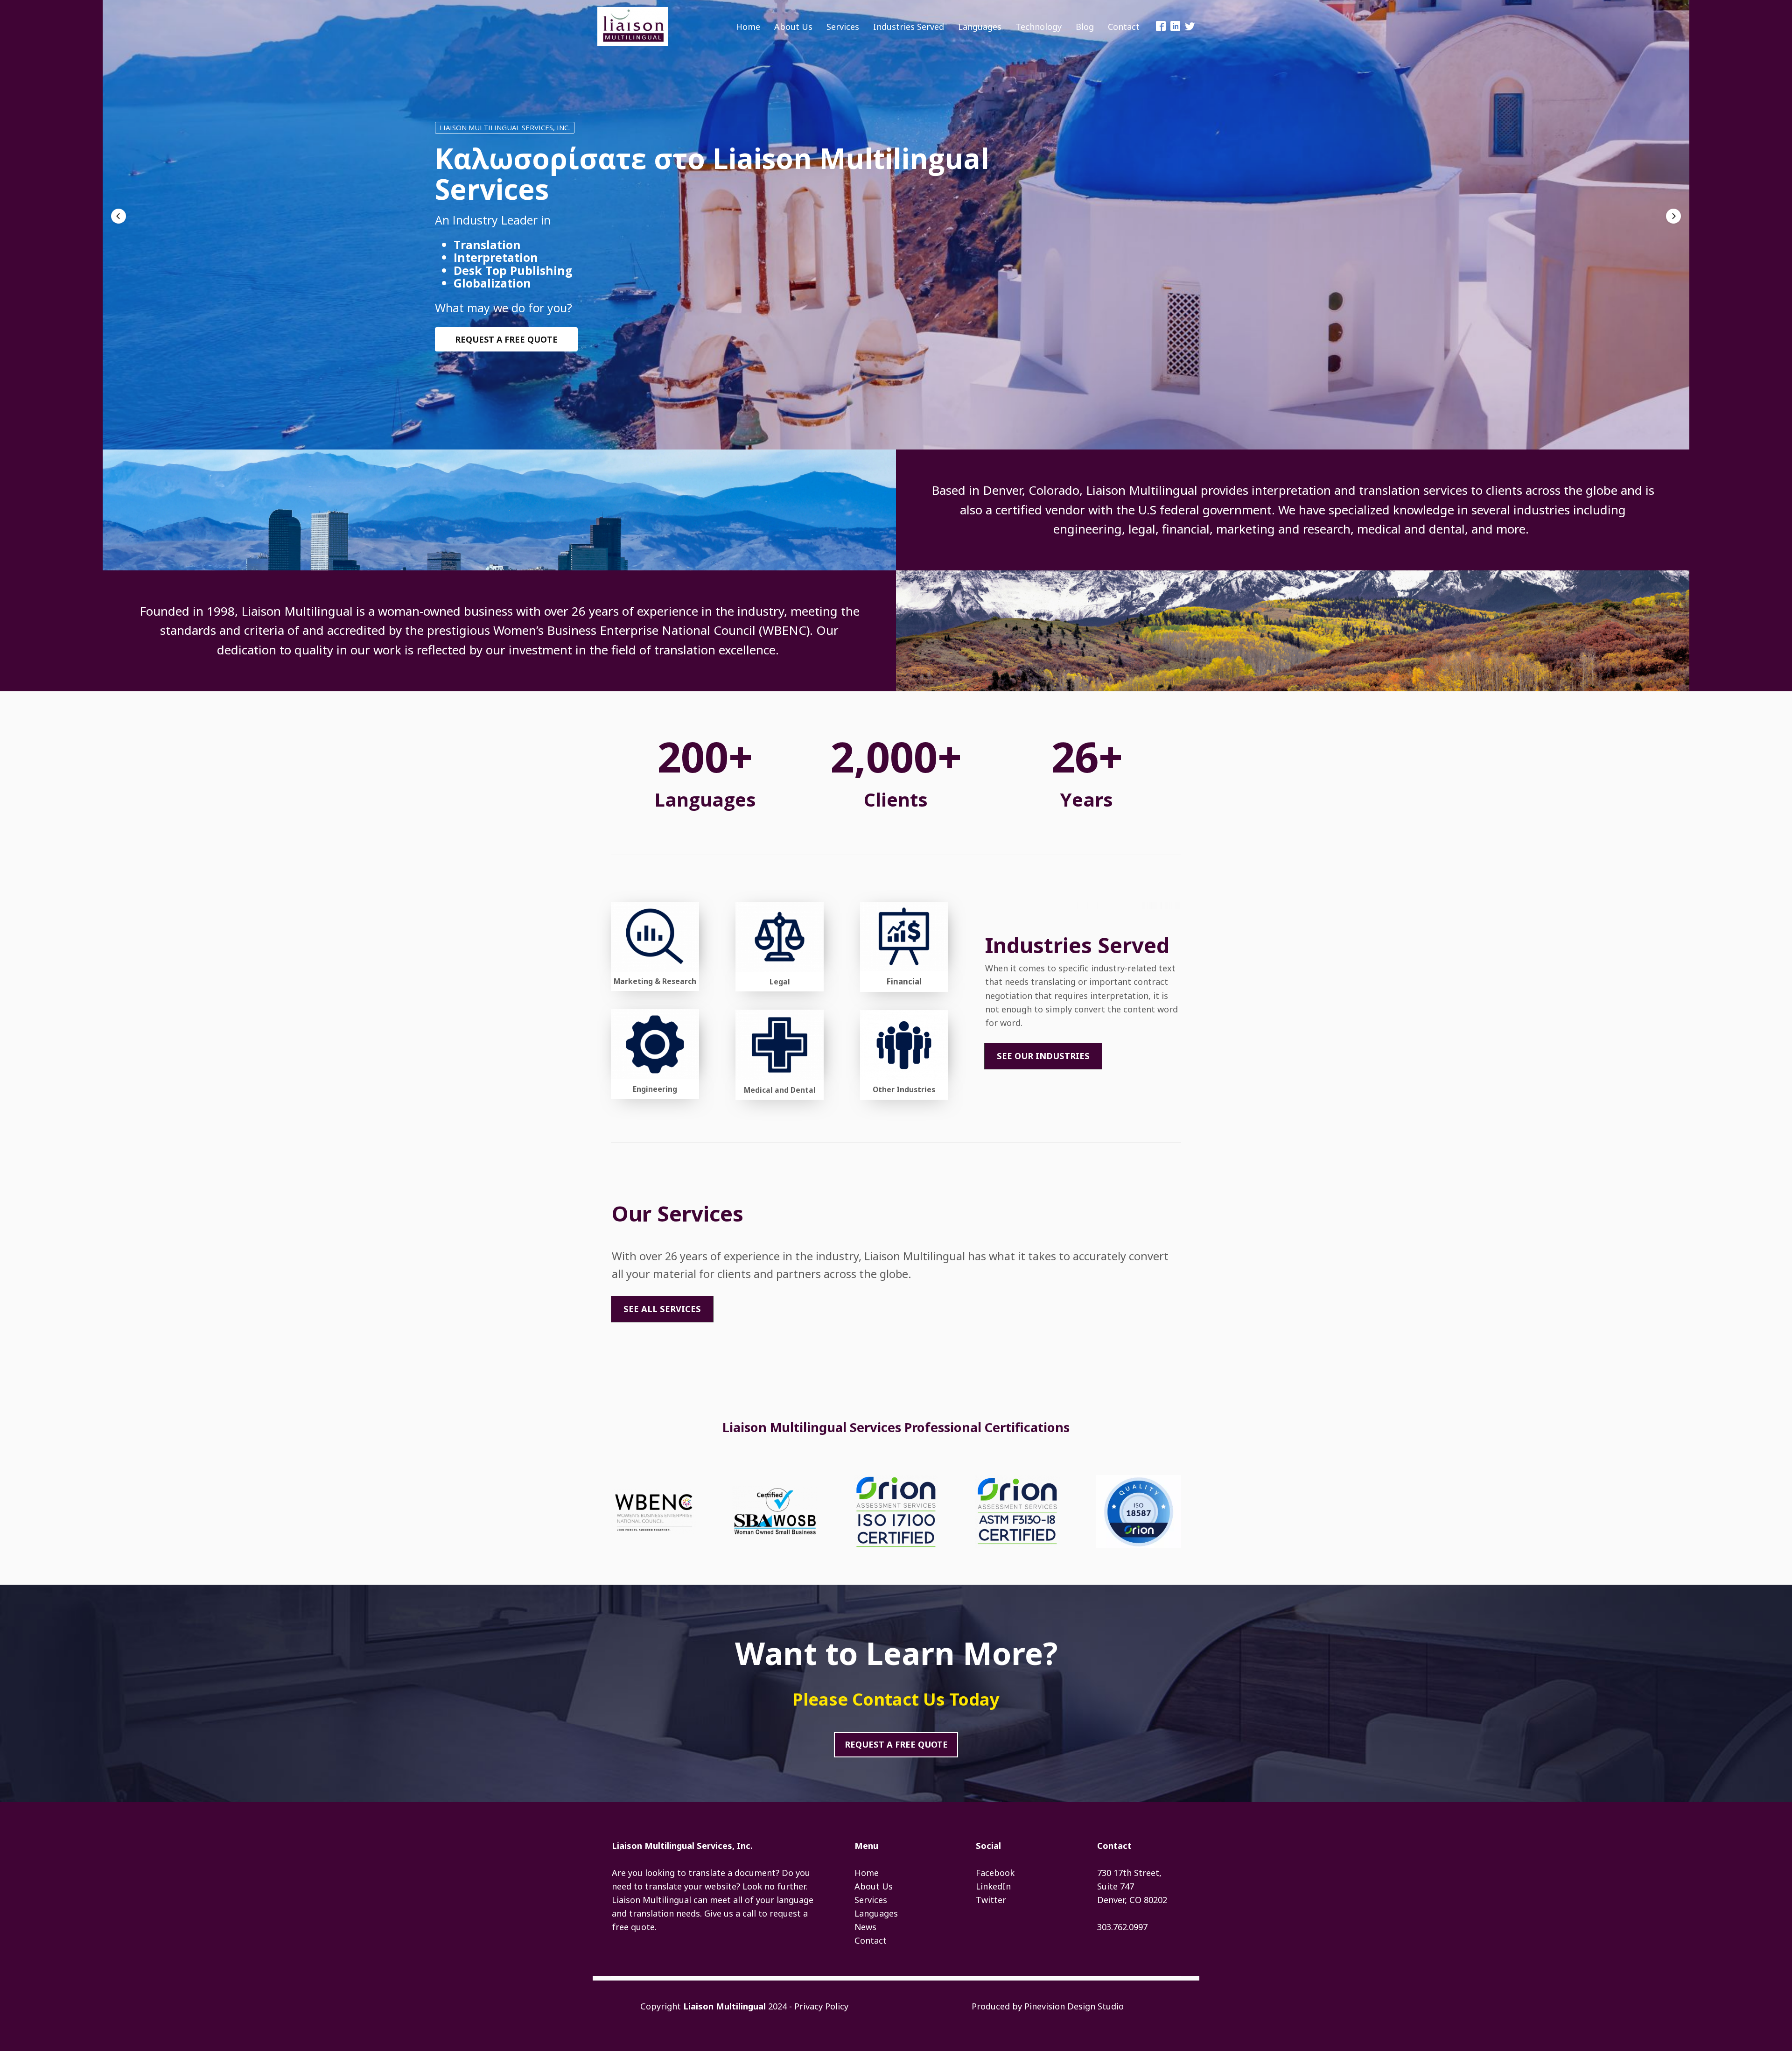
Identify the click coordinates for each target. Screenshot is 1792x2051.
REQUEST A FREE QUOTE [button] (555, 329)
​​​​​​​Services (871, 1900)
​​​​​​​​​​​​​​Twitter (991, 1900)
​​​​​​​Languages (876, 1913)
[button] (119, 216)
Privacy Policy (821, 2006)
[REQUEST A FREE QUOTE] (896, 1755)
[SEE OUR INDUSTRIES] (1043, 1067)
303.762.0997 (1122, 1927)
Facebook (995, 1873)
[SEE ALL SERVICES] (662, 1320)
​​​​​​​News (867, 1927)
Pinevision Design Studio (1074, 2006)
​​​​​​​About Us (874, 1886)
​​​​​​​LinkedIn (994, 1886)
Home (868, 1873)
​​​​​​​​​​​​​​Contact (871, 1940)
